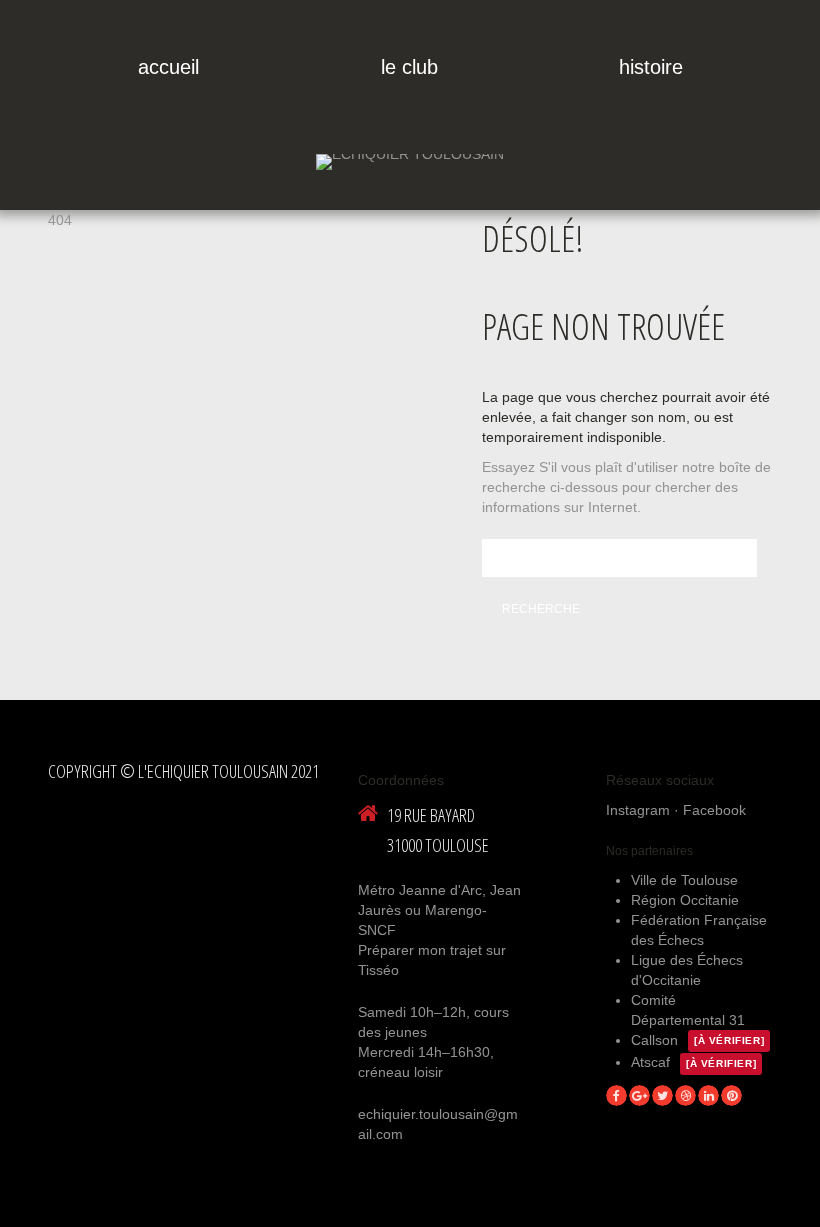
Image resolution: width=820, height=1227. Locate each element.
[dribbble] (685, 1095)
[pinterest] (731, 1095)
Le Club (409, 67)
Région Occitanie (685, 900)
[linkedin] (708, 1095)
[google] (639, 1095)
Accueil (168, 67)
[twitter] (662, 1095)
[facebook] (616, 1095)
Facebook (714, 810)
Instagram (638, 810)
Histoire (651, 67)
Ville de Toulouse (684, 880)
